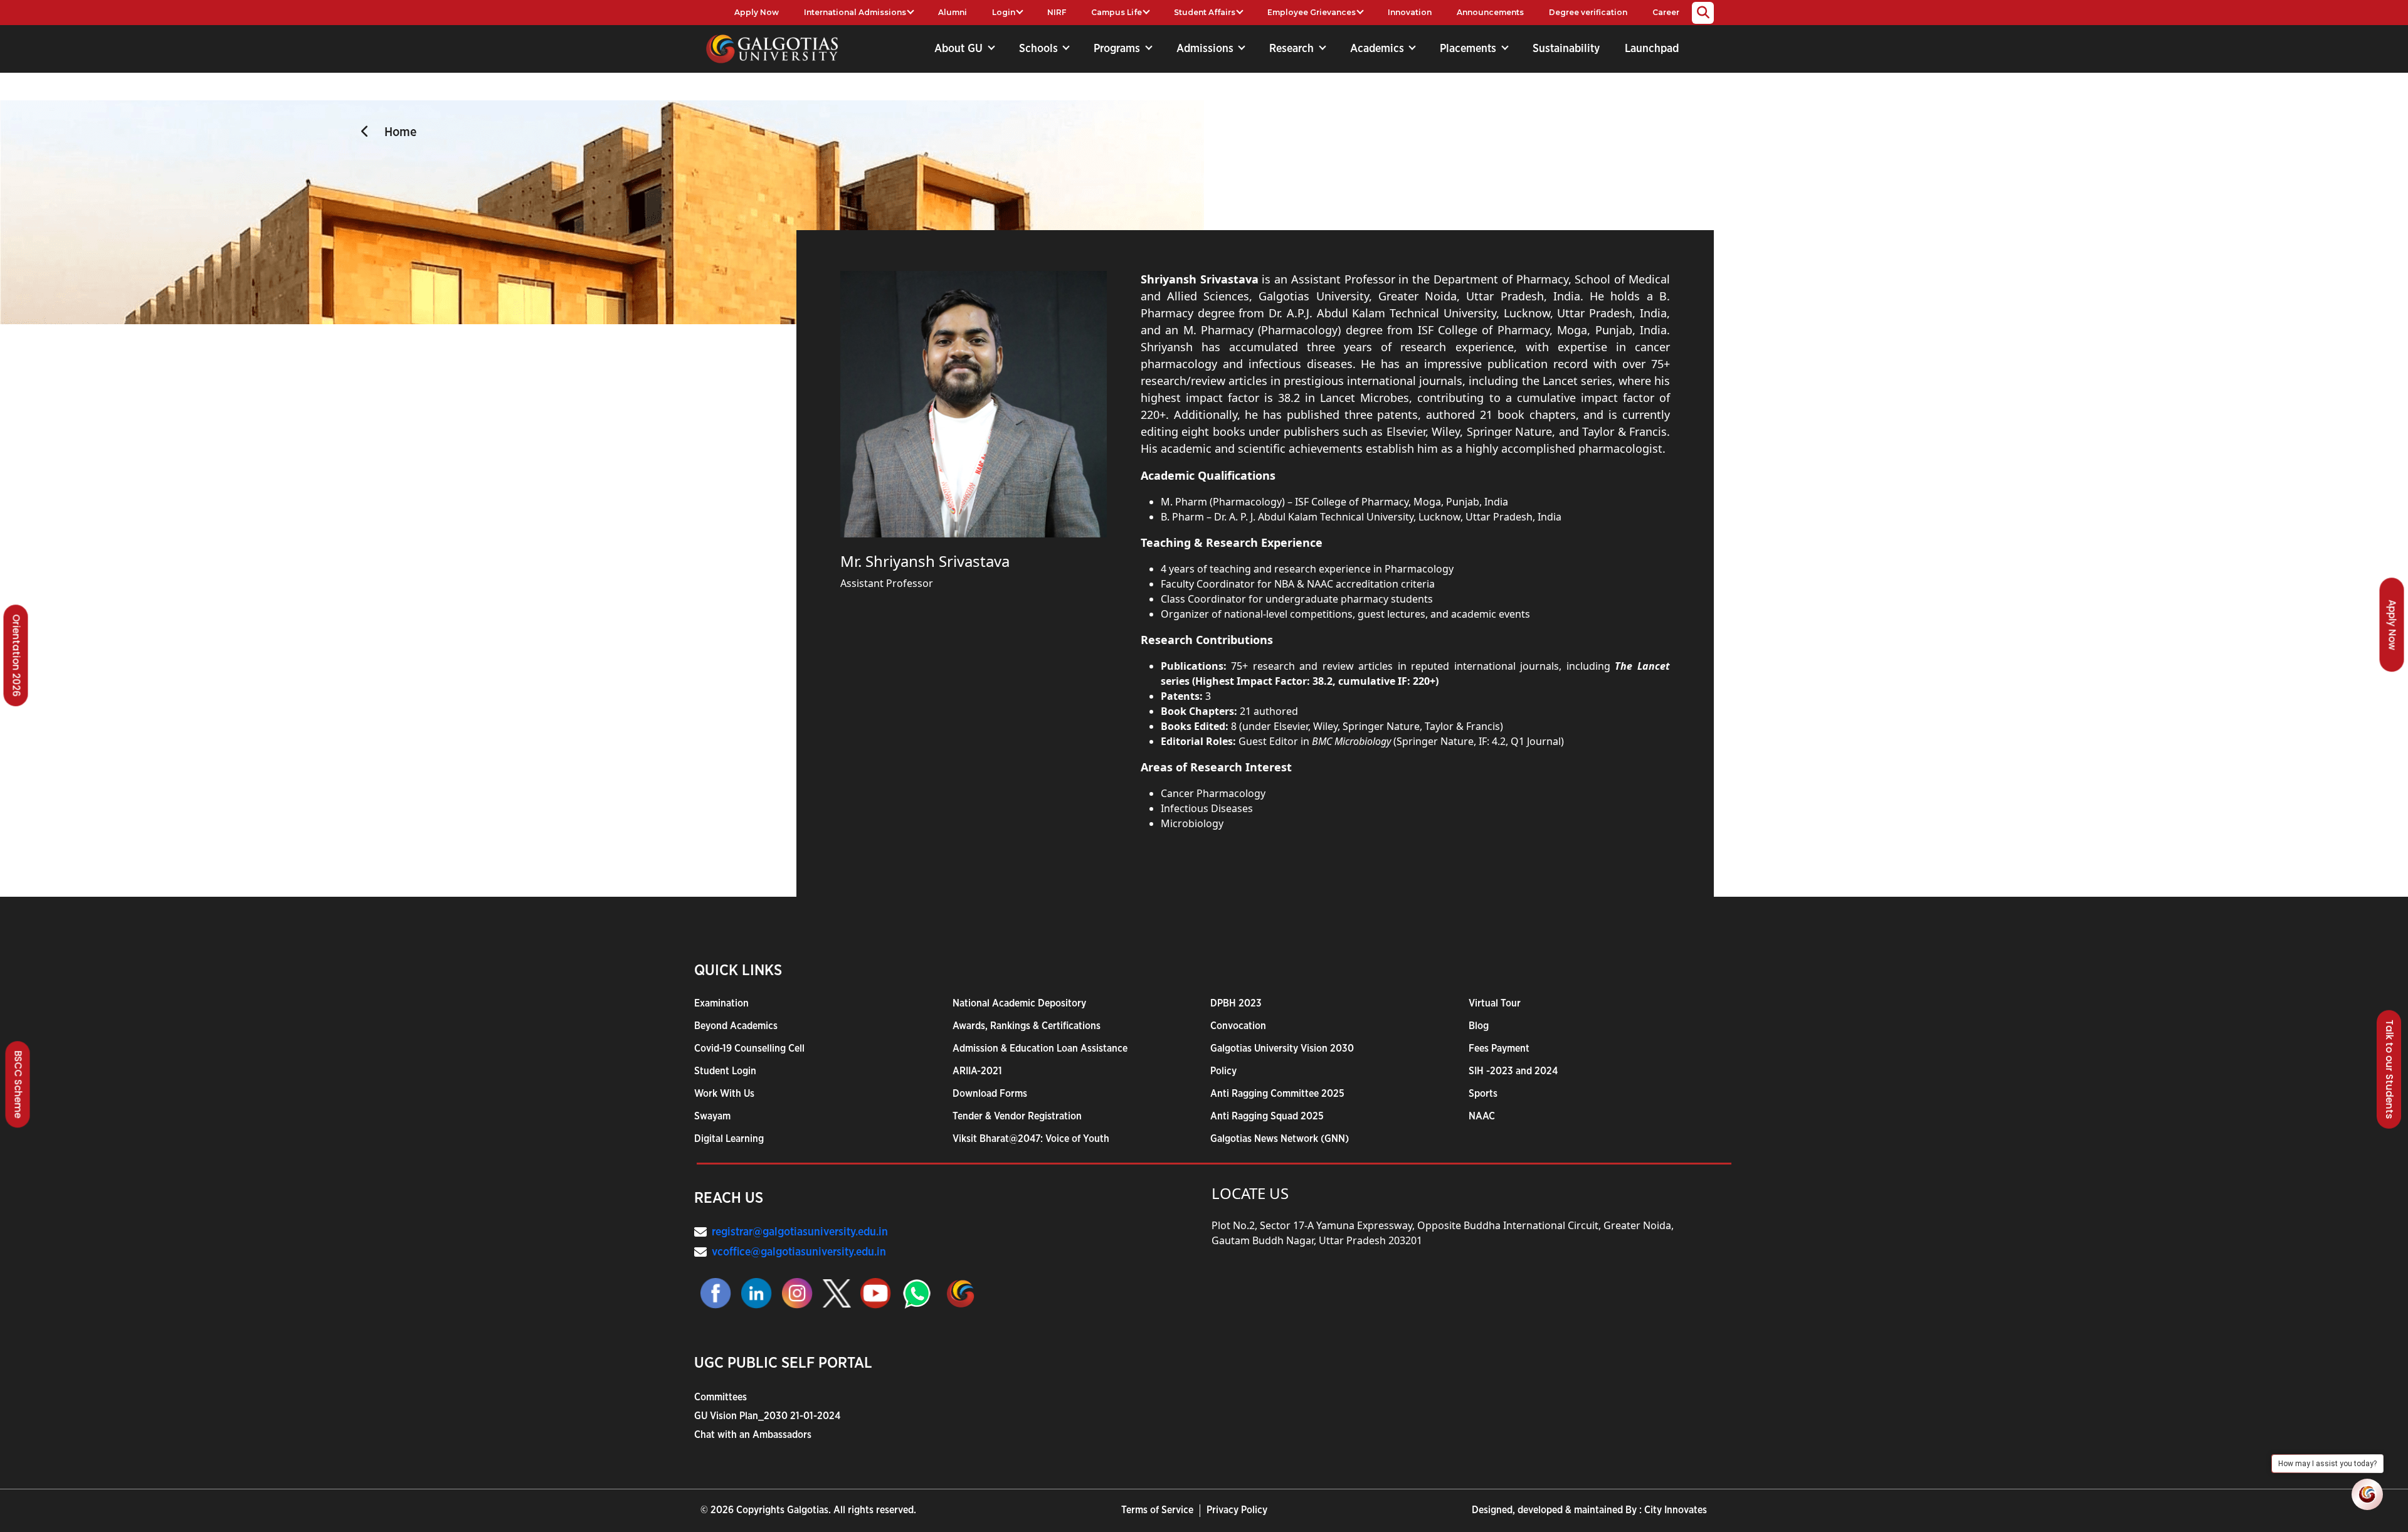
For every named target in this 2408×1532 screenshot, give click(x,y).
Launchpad (1652, 49)
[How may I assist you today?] (2367, 1494)
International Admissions (855, 12)
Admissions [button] (1207, 49)
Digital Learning (729, 1139)
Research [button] (1293, 49)
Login (1004, 12)
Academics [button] (1379, 49)
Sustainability (1566, 49)
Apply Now (757, 12)
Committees (721, 1397)
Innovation (1410, 12)
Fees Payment (1499, 1049)
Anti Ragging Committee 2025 (1277, 1094)
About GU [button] (960, 49)
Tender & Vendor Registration (1017, 1116)
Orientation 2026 (17, 655)
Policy (1223, 1071)
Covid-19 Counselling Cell (749, 1049)
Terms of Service (1157, 1510)
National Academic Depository (1019, 1003)
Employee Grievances (1312, 12)
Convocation (1238, 1026)
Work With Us (724, 1094)
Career (1666, 12)
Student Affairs (1205, 12)
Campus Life (1117, 12)
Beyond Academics (736, 1026)
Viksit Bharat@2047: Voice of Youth (1031, 1139)
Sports (1483, 1094)
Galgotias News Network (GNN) (1280, 1139)
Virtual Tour (1495, 1003)
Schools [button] (1040, 49)
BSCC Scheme (18, 1084)
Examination (721, 1003)
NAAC (1482, 1116)
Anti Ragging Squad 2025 (1267, 1116)
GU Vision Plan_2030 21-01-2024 (767, 1416)
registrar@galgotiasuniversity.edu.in (800, 1232)
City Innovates (1676, 1510)
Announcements (1490, 12)
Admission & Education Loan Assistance (1040, 1049)
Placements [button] (1470, 49)
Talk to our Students (2390, 1069)
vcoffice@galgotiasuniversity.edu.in (799, 1252)
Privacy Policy (1237, 1510)
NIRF (1057, 12)
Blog (1479, 1026)
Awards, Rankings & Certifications (1027, 1026)
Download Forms (990, 1094)
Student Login (725, 1071)
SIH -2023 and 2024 (1513, 1071)
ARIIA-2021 (977, 1071)
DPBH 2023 (1236, 1003)
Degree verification (1588, 12)
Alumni (953, 12)
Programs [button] (1118, 49)
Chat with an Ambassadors (753, 1435)
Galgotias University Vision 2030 (1282, 1049)
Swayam (712, 1116)
